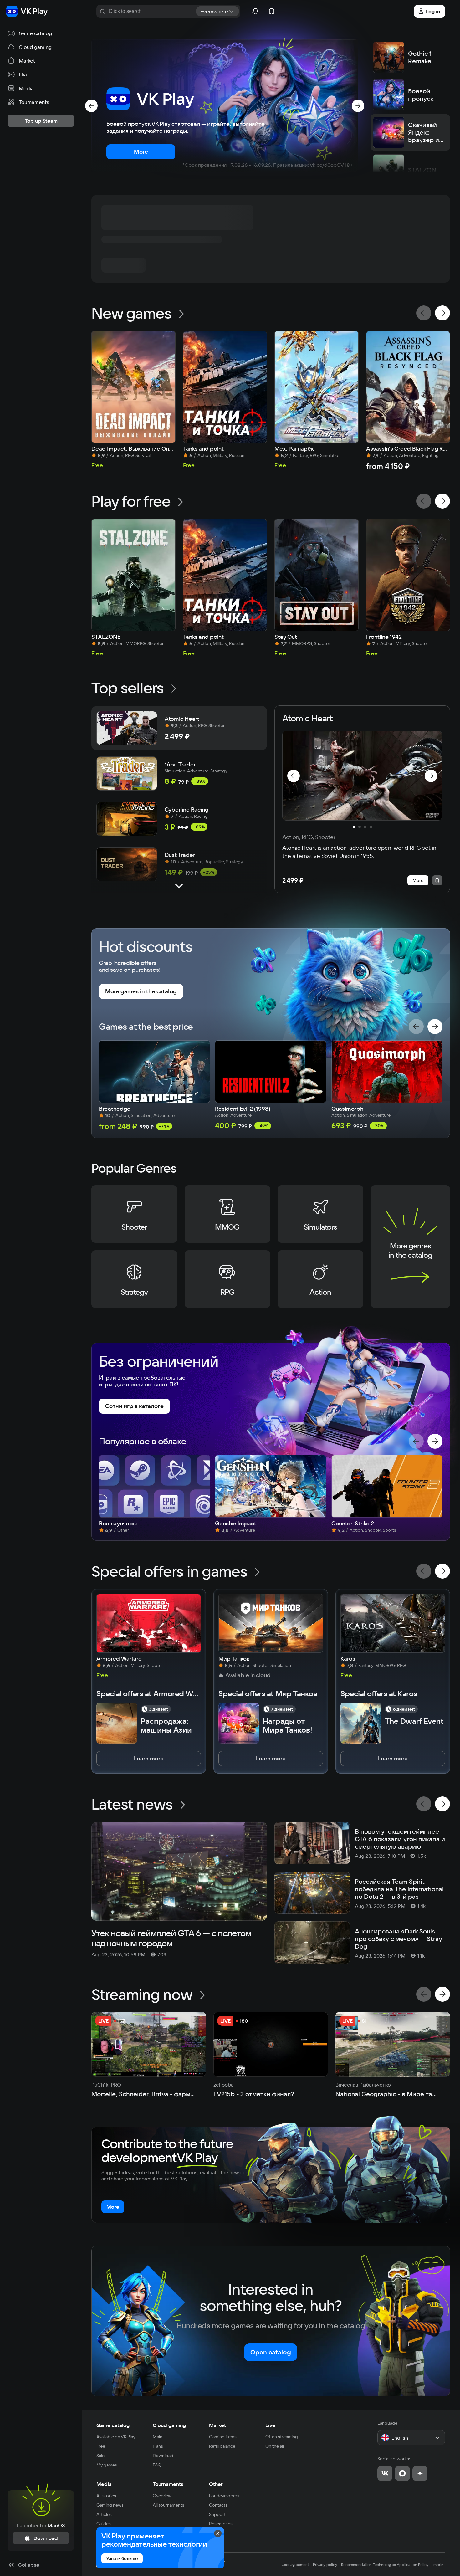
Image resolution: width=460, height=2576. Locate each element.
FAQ (157, 2465)
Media (104, 2484)
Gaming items (223, 2437)
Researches (221, 2524)
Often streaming (282, 2437)
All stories (106, 2496)
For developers (224, 2496)
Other (216, 2484)
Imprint (439, 2565)
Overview (162, 2496)
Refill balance (222, 2446)
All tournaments (169, 2505)
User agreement (295, 2565)
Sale (100, 2456)
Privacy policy (325, 2565)
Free (101, 2446)
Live (270, 2425)
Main (158, 2437)
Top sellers (128, 688)
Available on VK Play (116, 2437)
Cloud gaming (169, 2425)
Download (163, 2456)
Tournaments (168, 2484)
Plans (158, 2446)
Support (217, 2514)
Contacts (218, 2505)
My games (107, 2465)
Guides (104, 2524)
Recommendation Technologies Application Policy (385, 2565)
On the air (275, 2446)
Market (217, 2425)
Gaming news (110, 2505)
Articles (104, 2514)
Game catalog (113, 2425)
